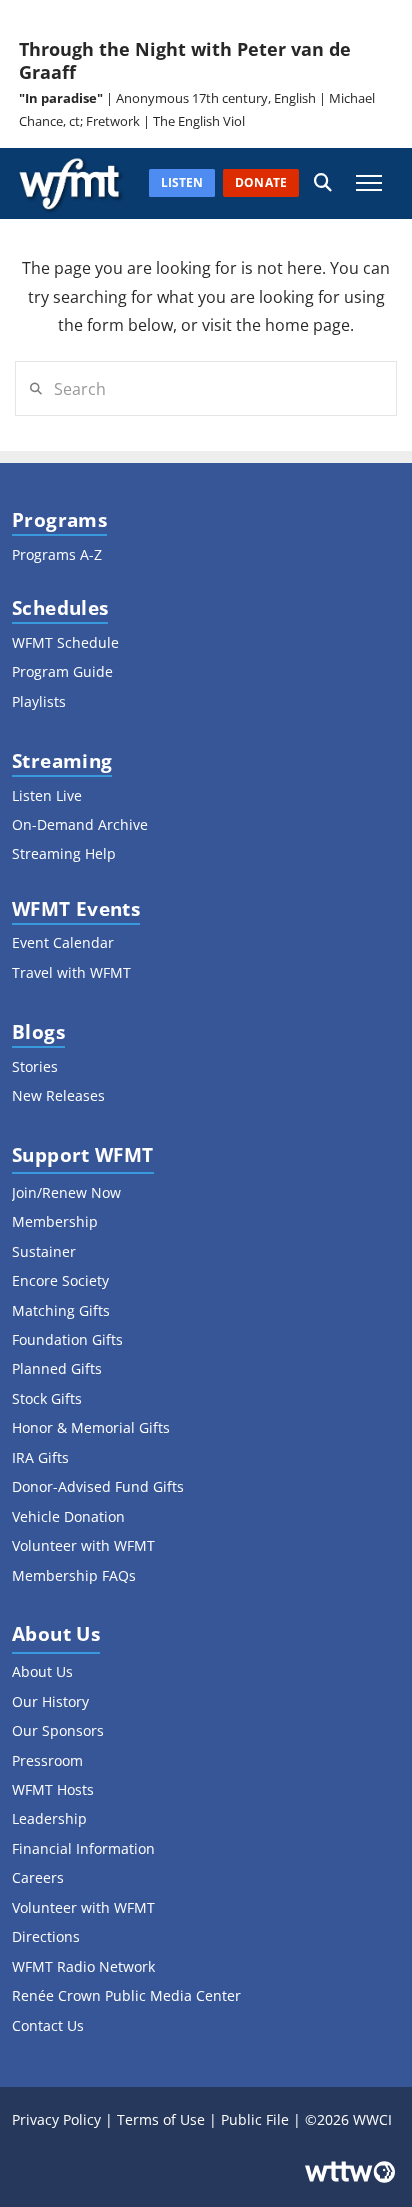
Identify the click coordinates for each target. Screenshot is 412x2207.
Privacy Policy (56, 2119)
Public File (255, 2119)
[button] (323, 183)
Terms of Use (161, 2119)
